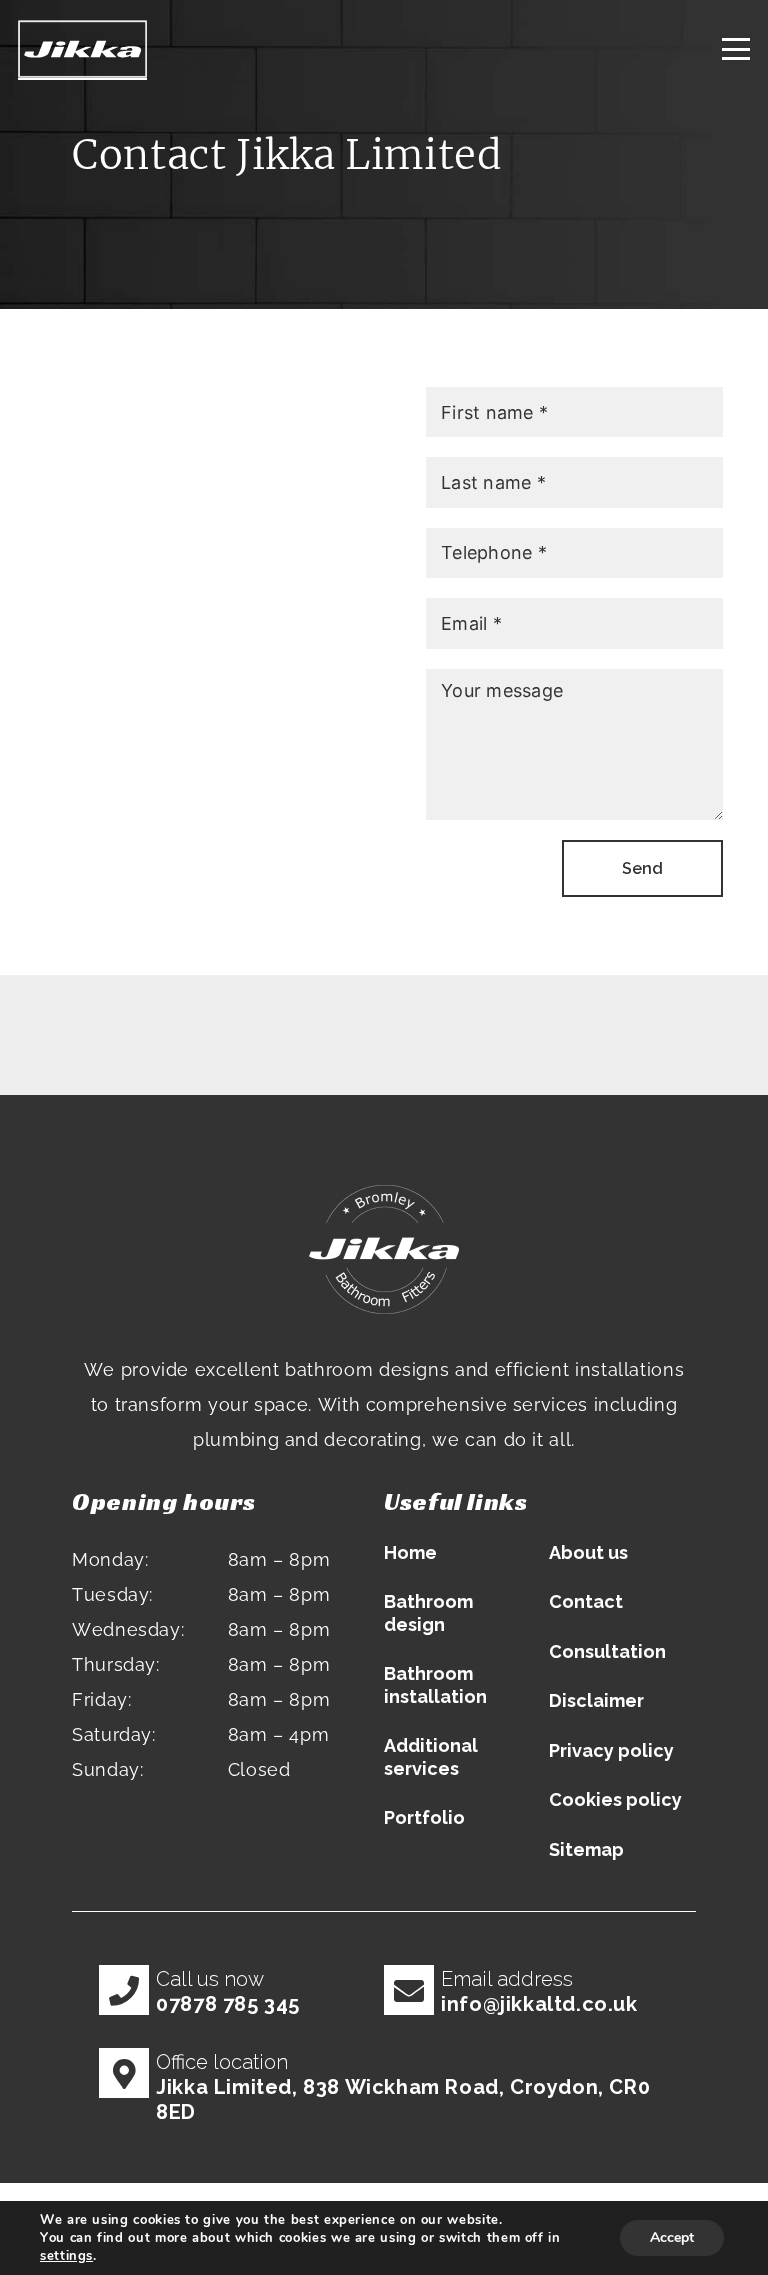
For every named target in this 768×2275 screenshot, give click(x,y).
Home (410, 1552)
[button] (736, 50)
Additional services (431, 1757)
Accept (672, 2237)
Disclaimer (596, 1700)
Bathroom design (428, 1613)
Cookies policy (615, 1799)
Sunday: (107, 1769)
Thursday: (116, 1664)
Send (642, 868)
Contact (586, 1601)
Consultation (607, 1651)
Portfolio (424, 1817)
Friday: (101, 1699)
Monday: (110, 1559)
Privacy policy (611, 1750)
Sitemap (586, 1849)
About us (588, 1552)
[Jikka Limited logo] (82, 50)
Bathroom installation (435, 1685)
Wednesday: (128, 1629)
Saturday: (114, 1734)
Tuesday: (112, 1594)
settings (66, 2256)
